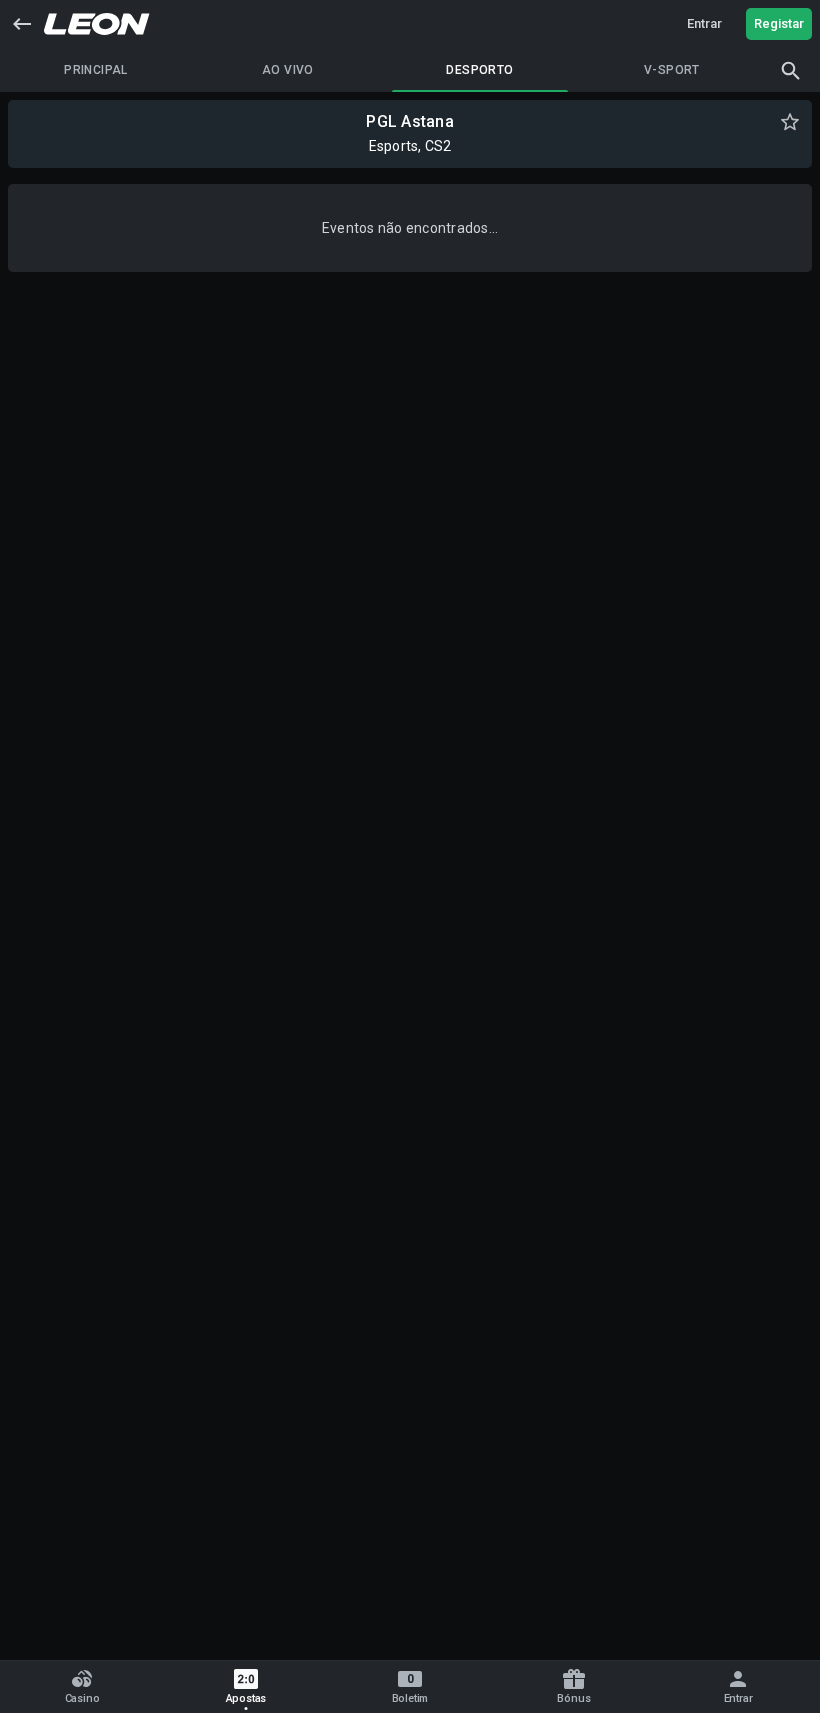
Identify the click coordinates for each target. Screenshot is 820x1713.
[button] (22, 24)
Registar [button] (779, 23)
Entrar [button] (704, 23)
